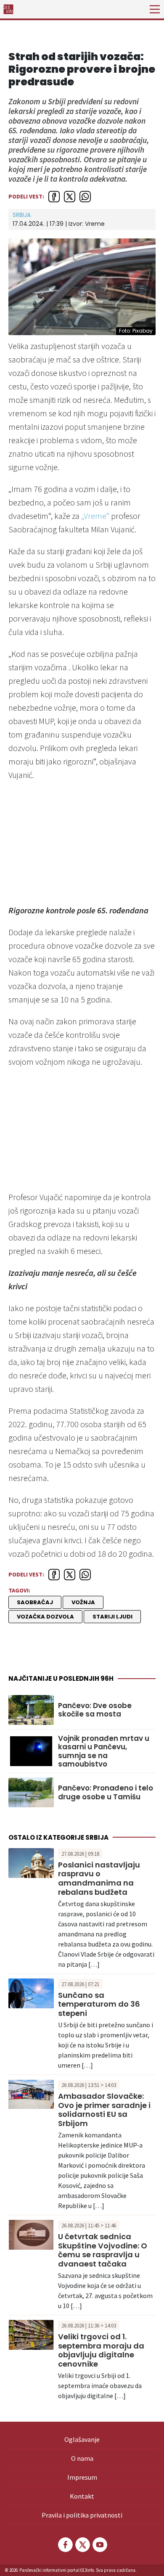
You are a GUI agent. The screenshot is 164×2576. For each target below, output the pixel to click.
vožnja (83, 1602)
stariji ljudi (112, 1617)
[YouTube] (99, 2545)
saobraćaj (35, 1602)
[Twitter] (82, 2545)
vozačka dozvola (45, 1617)
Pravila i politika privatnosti (82, 2515)
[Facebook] (65, 2545)
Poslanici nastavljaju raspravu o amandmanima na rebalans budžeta (99, 1878)
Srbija (22, 215)
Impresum (82, 2477)
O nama (82, 2458)
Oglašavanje (82, 2439)
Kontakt (82, 2496)
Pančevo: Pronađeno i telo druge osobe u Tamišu (106, 1792)
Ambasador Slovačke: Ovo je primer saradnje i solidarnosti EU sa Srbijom (104, 2110)
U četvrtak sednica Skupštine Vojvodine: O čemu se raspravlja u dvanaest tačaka (103, 2250)
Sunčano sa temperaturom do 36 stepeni (99, 2004)
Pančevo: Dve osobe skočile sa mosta (95, 1710)
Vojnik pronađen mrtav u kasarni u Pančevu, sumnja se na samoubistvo (104, 1751)
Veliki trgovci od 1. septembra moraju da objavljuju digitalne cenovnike (101, 2350)
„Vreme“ (95, 516)
